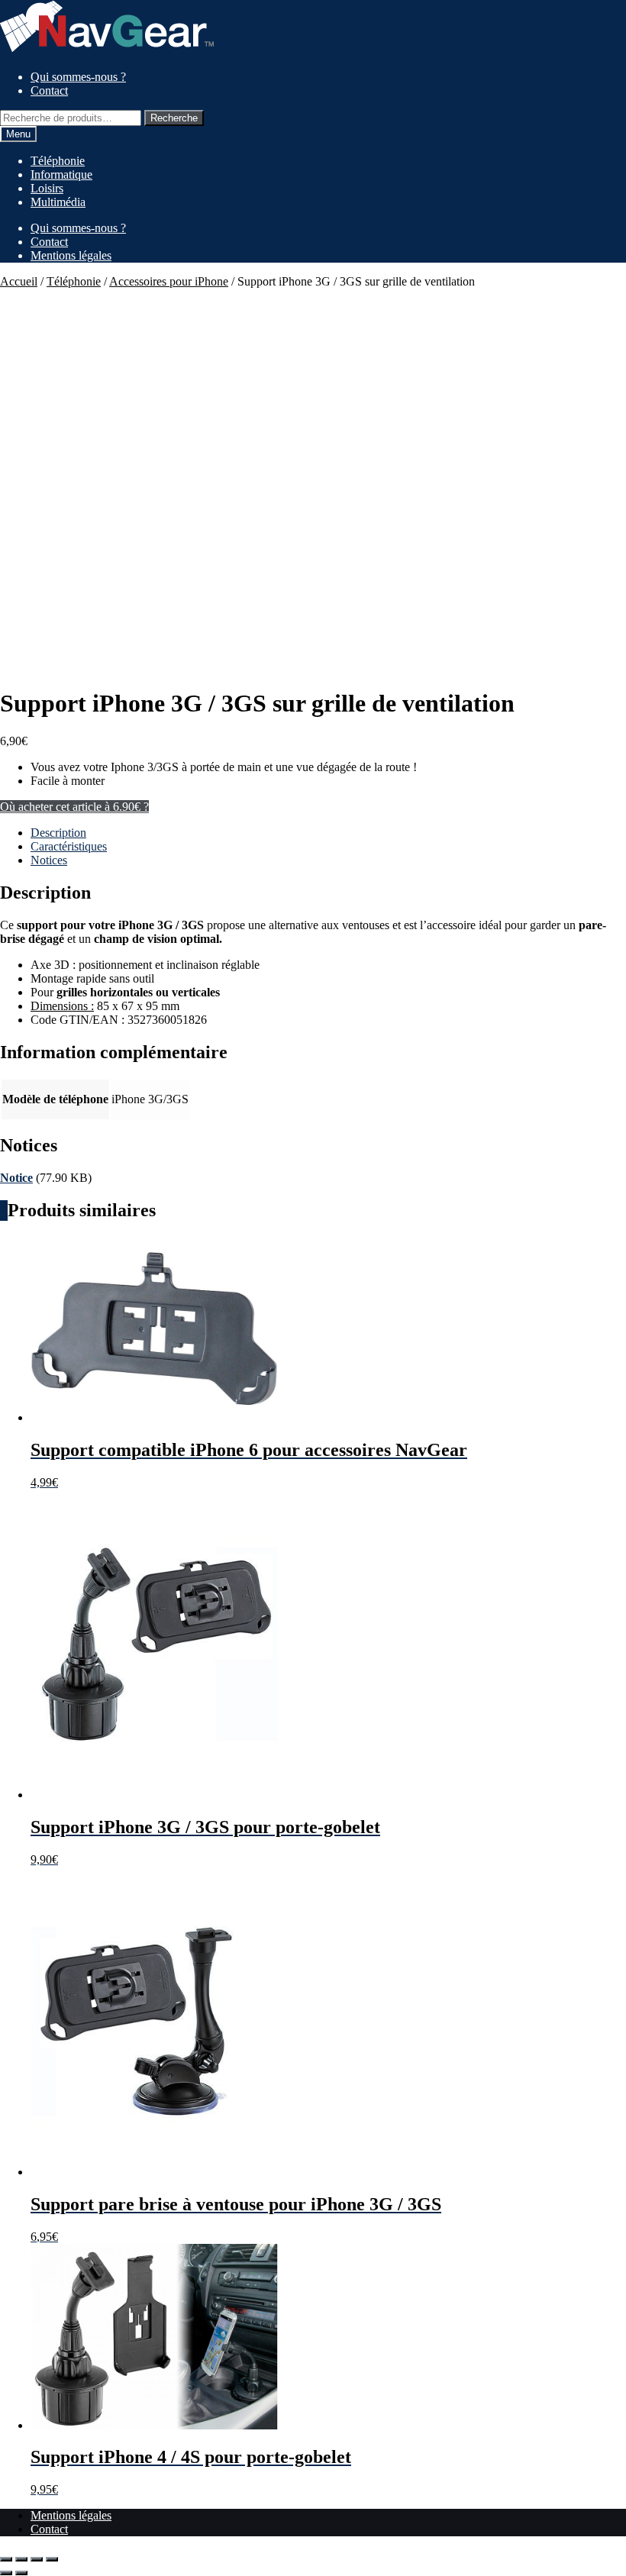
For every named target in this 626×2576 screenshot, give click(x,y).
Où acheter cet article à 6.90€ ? (74, 807)
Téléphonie (58, 161)
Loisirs (47, 188)
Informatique (61, 174)
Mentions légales (71, 255)
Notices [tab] (49, 860)
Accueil (19, 281)
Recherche (174, 118)
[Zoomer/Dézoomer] (6, 2559)
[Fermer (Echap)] (52, 2559)
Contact (49, 90)
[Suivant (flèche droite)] (21, 2573)
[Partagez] (37, 2559)
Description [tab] (58, 833)
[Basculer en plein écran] (21, 2559)
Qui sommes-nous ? (78, 77)
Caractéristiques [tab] (69, 846)
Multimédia (58, 202)
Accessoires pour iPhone (169, 281)
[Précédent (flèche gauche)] (6, 2573)
